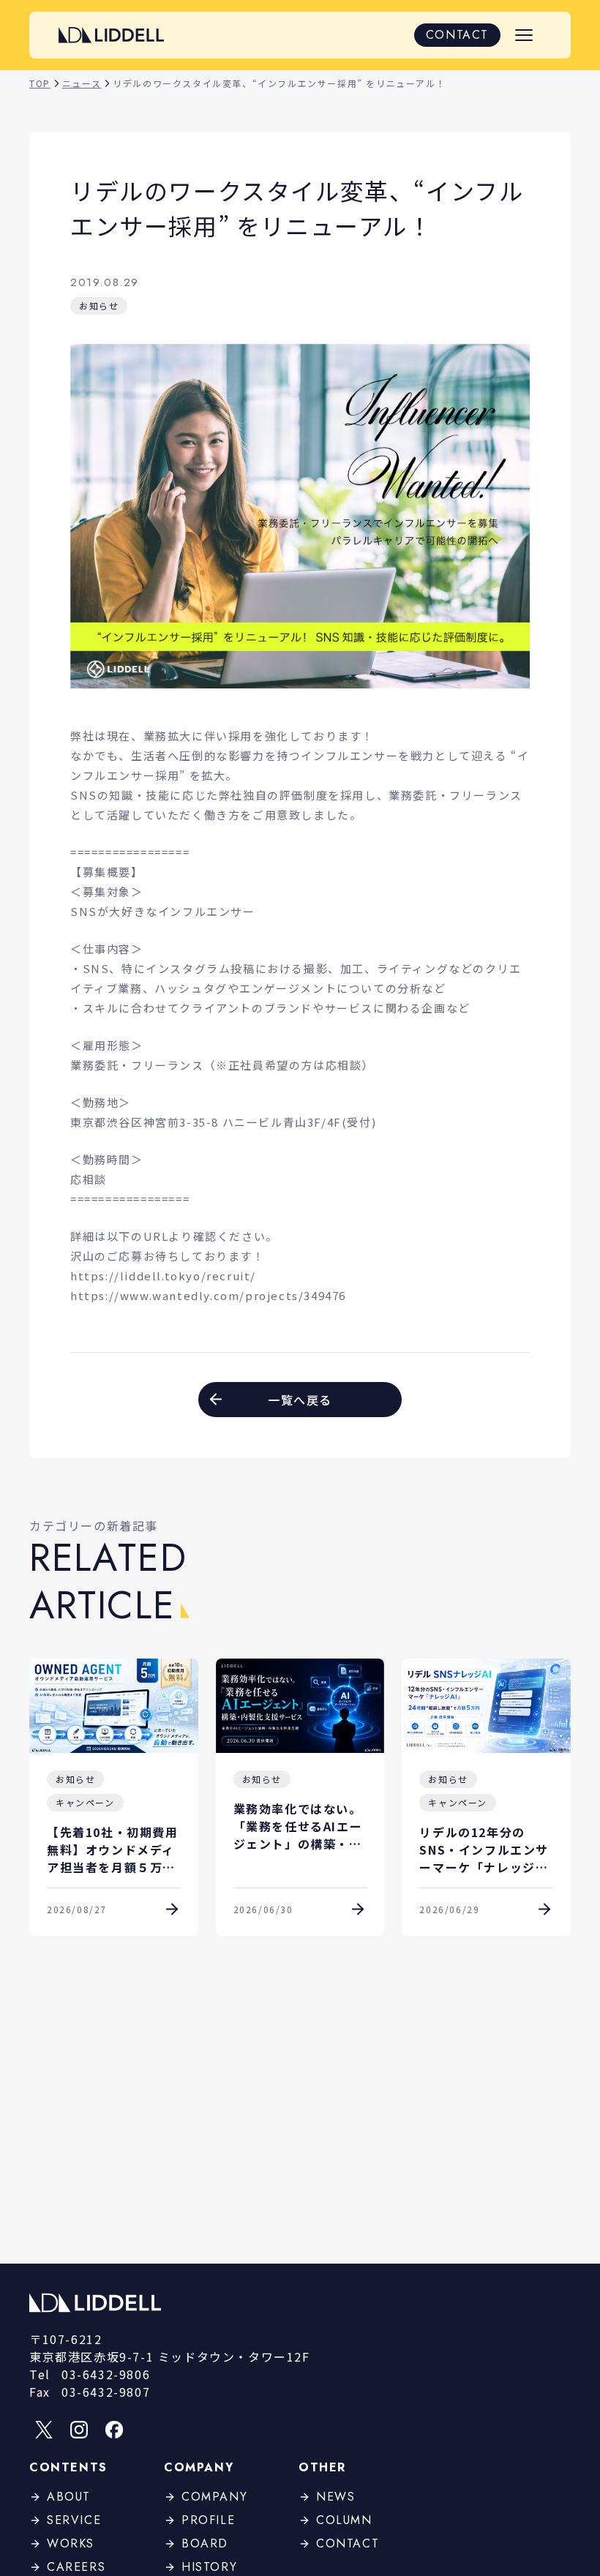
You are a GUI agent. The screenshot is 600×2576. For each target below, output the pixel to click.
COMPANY (214, 2497)
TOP (40, 83)
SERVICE (74, 2520)
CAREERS (76, 2567)
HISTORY (209, 2567)
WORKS (71, 2543)
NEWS (335, 2497)
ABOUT (69, 2497)
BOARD (205, 2543)
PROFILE (208, 2520)
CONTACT (457, 35)
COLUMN (344, 2520)
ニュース (82, 83)
